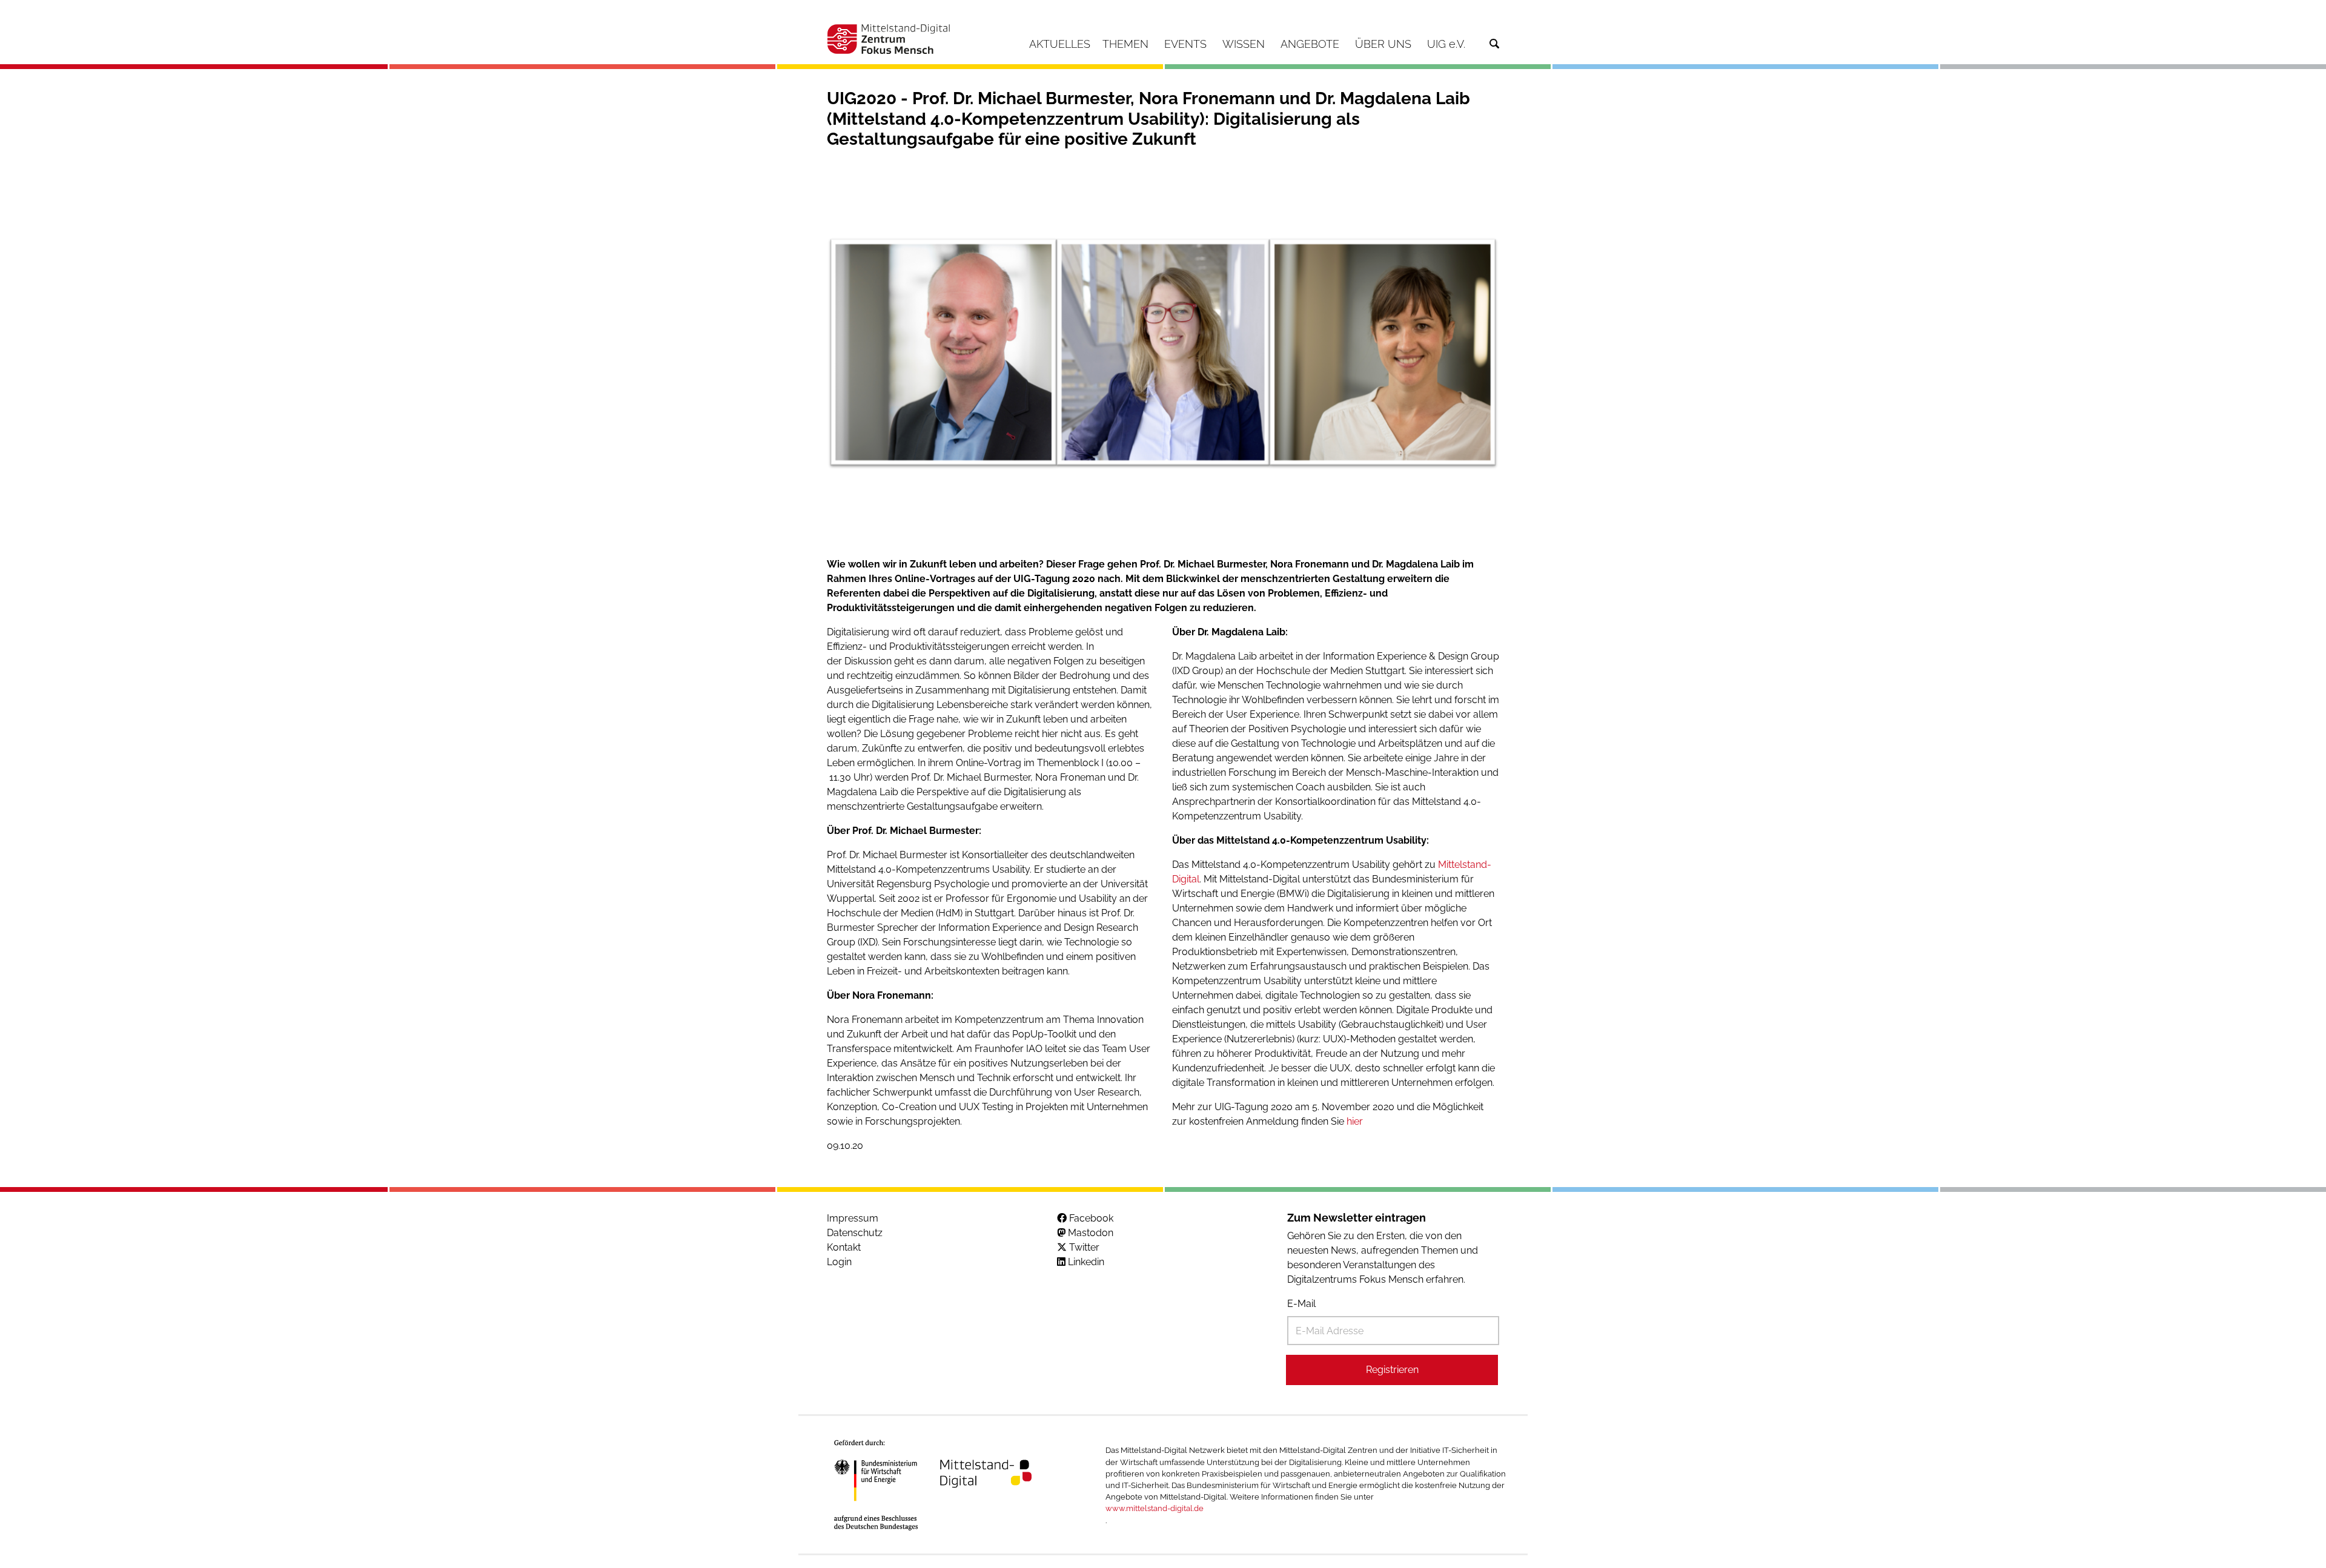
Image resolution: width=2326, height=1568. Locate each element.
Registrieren (1392, 1370)
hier (1355, 1121)
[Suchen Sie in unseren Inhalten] (1494, 44)
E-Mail (1301, 1304)
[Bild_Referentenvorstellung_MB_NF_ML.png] (1163, 353)
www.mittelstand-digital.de (1155, 1508)
